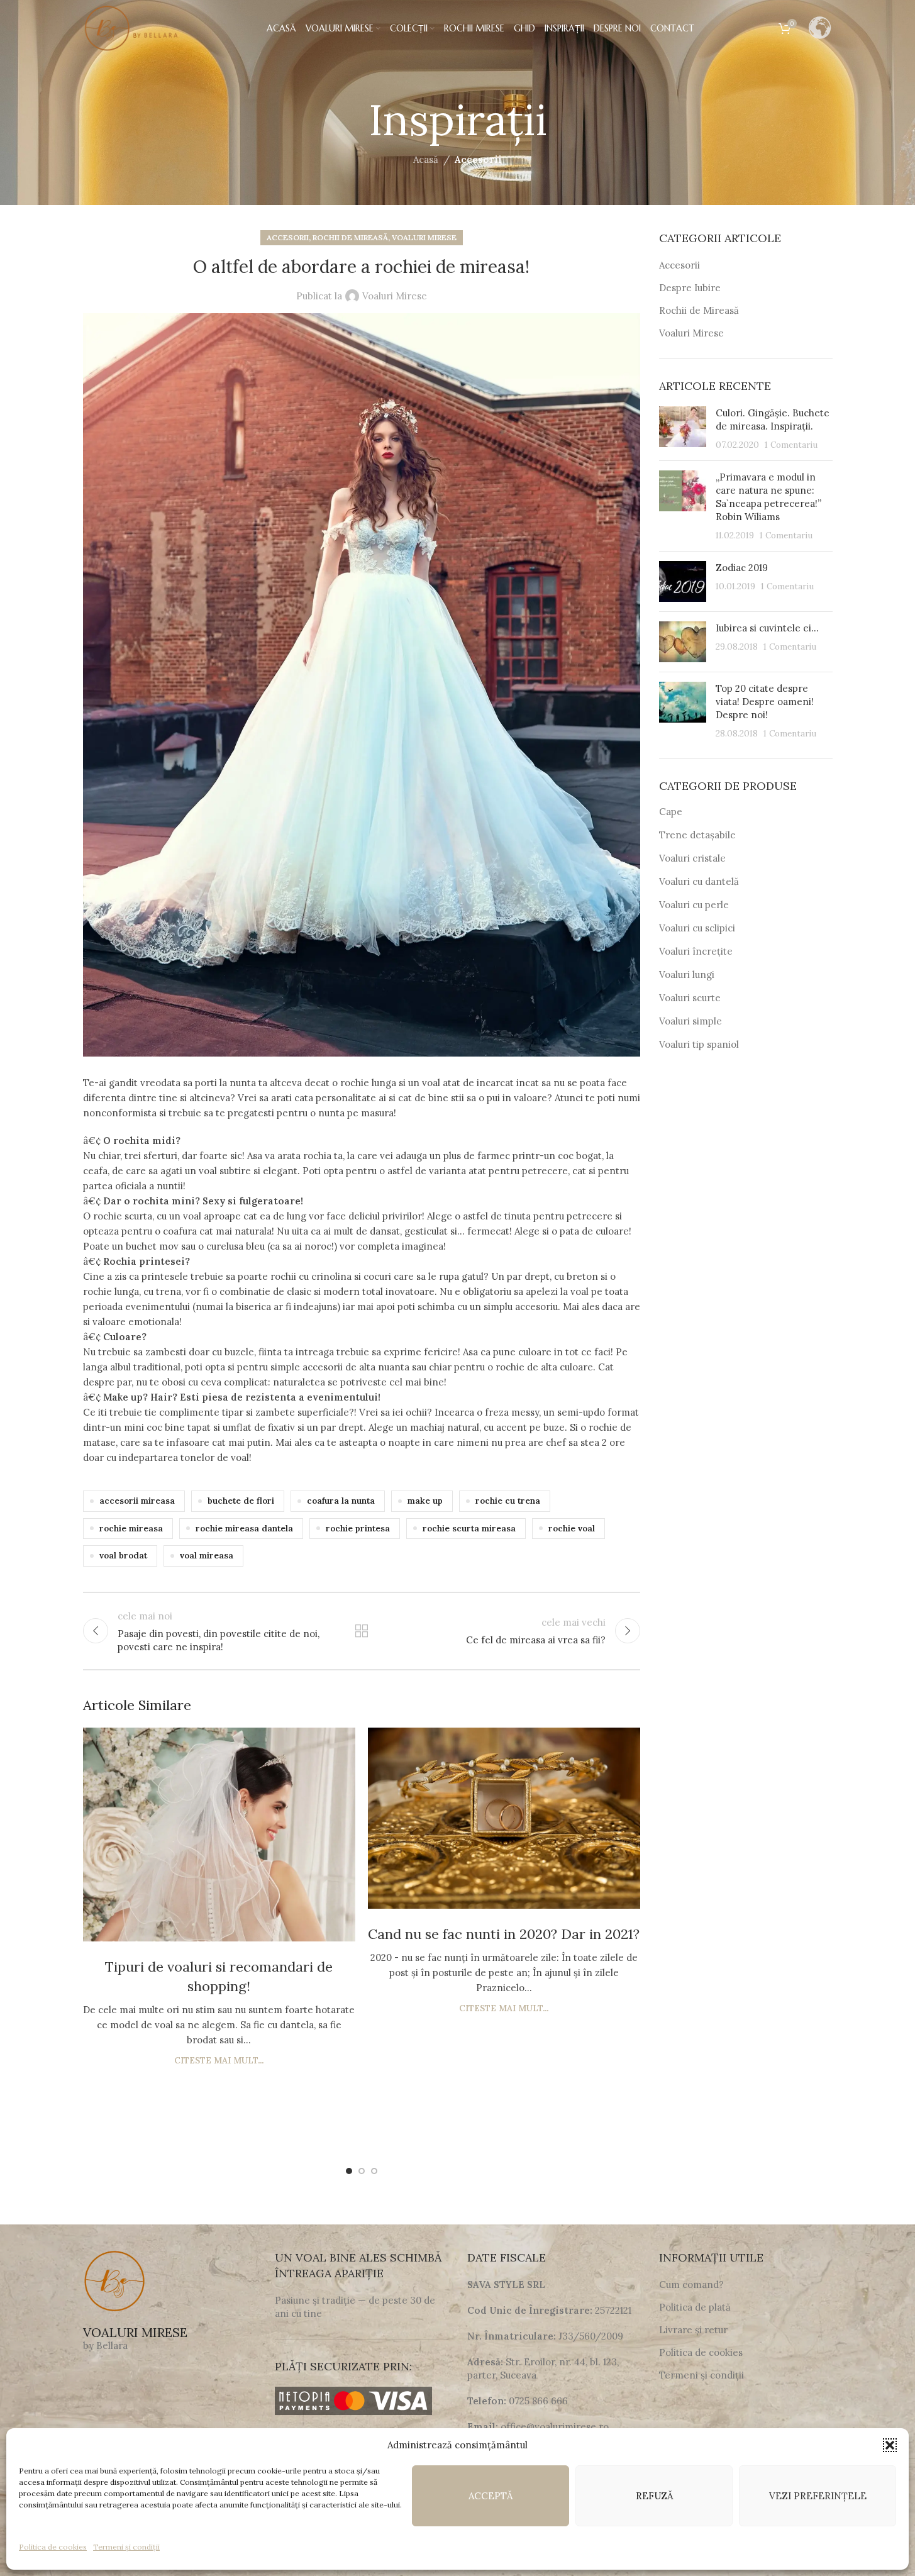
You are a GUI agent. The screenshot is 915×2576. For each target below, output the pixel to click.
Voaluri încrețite (696, 951)
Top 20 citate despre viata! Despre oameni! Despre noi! (765, 702)
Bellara (112, 2346)
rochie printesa (358, 1528)
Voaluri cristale (692, 858)
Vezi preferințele (818, 2496)
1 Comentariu (791, 445)
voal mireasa (207, 1555)
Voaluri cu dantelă (699, 881)
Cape (671, 812)
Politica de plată (695, 2307)
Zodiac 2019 (742, 568)
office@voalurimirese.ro (555, 2427)
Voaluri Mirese (424, 237)
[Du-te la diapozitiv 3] (374, 2171)
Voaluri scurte (690, 998)
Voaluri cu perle (694, 905)
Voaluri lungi (687, 974)
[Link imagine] (114, 2281)
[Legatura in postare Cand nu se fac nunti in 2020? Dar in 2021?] (504, 1818)
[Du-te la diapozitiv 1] (349, 2171)
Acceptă (491, 2496)
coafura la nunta (341, 1501)
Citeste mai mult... (219, 2060)
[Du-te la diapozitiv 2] (362, 2171)
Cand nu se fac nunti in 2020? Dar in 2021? (504, 1934)
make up (425, 1501)
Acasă (426, 159)
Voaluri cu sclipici (697, 928)
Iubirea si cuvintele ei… (767, 628)
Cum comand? (691, 2285)
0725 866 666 (538, 2401)
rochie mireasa (131, 1528)
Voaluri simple (690, 1021)
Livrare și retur (693, 2330)
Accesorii (478, 159)
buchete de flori (241, 1501)
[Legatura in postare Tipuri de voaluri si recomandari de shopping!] (219, 1835)
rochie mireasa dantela (244, 1528)
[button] (890, 2445)
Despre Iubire (690, 288)
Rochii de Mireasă (350, 237)
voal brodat (123, 1555)
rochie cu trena (508, 1501)
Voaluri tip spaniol (699, 1044)
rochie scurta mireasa (469, 1528)
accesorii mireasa (137, 1501)
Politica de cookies (53, 2547)
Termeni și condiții (126, 2547)
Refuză (654, 2496)
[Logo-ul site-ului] (133, 27)
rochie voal (572, 1528)
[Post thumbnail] (683, 429)
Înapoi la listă (362, 1631)
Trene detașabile (697, 835)
